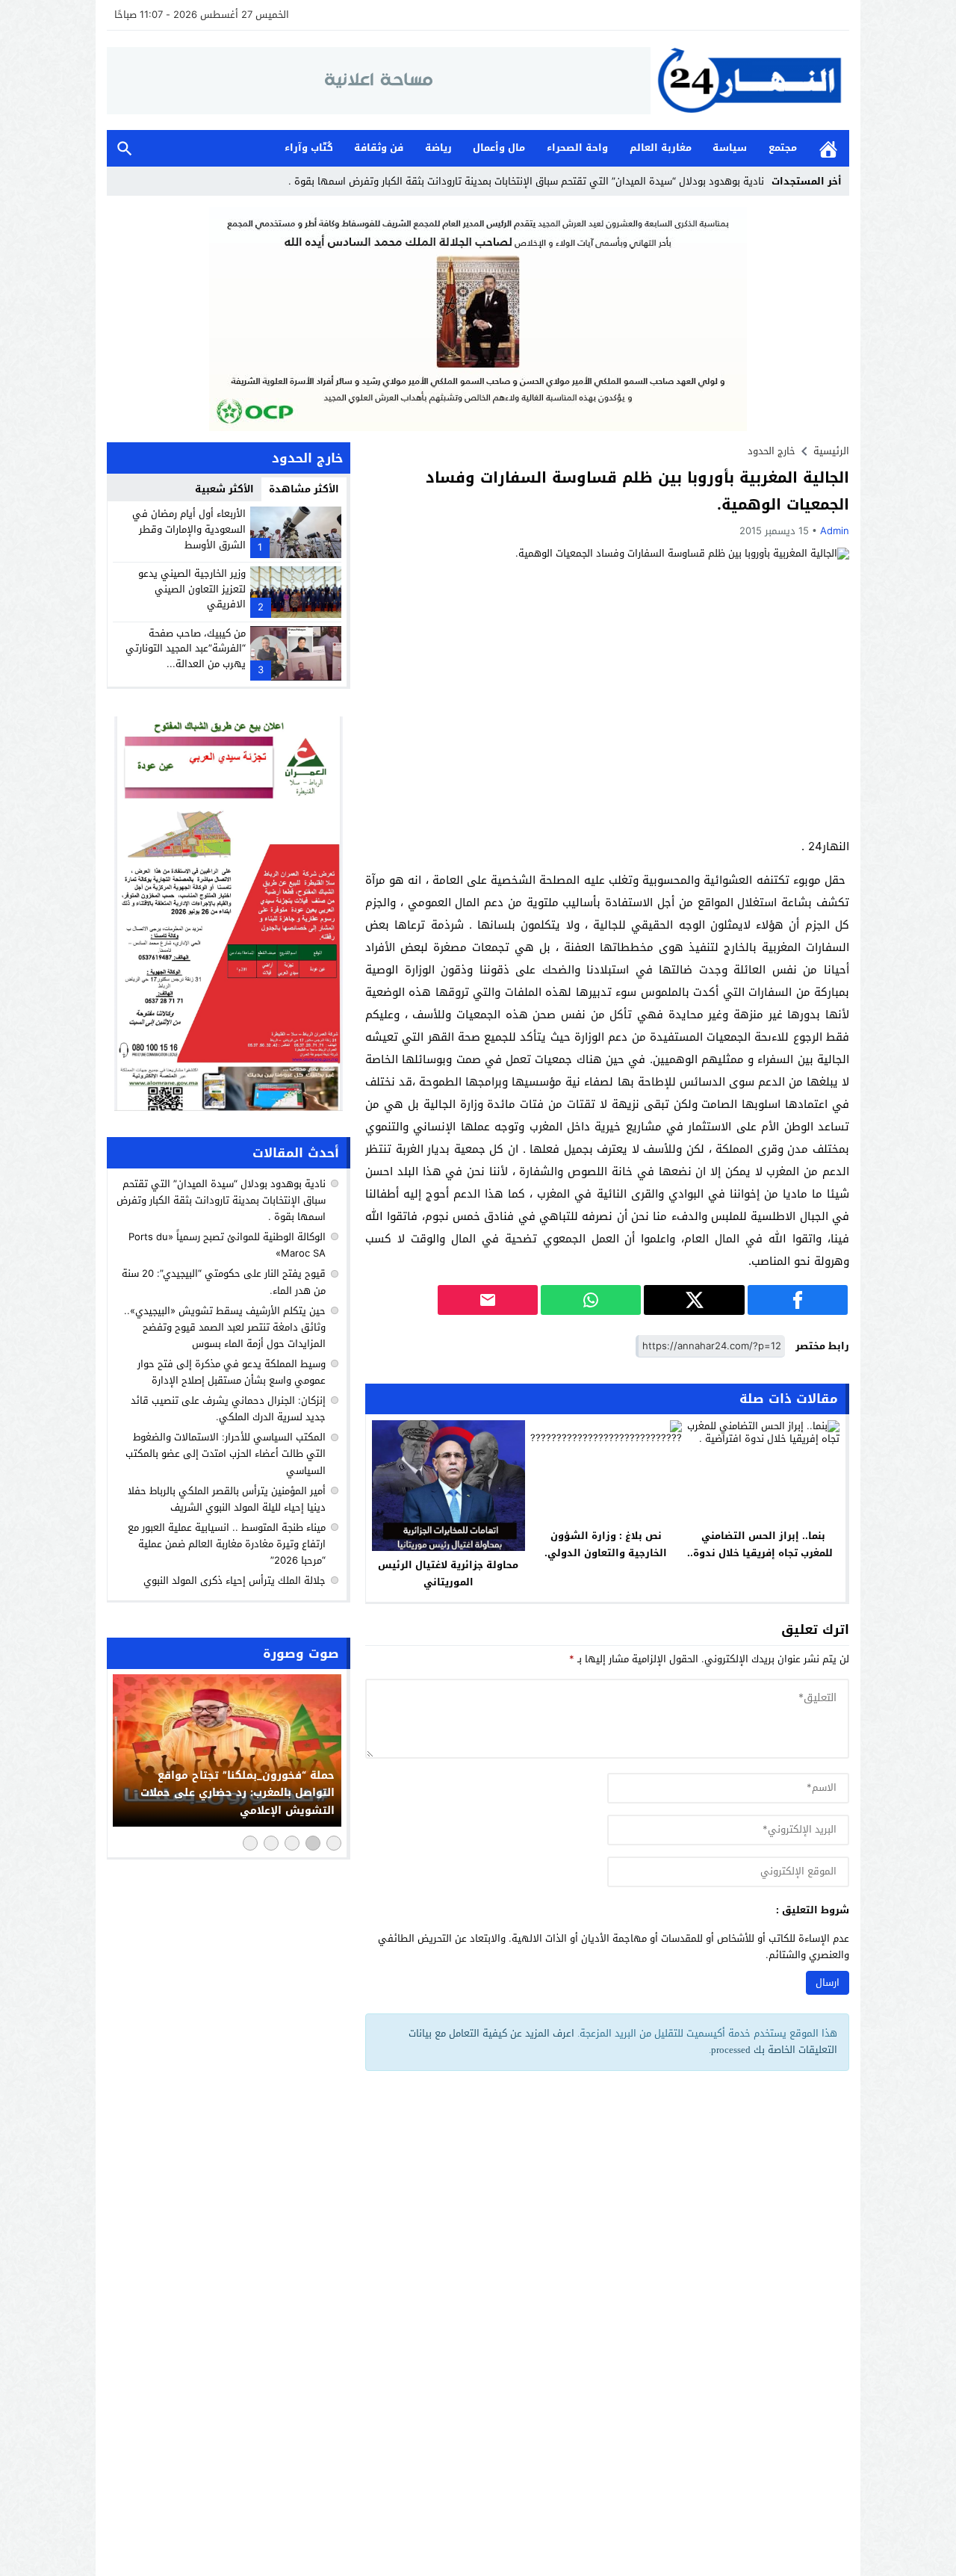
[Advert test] (229, 914)
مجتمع (783, 148)
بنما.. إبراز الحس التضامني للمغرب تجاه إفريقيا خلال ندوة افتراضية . (763, 1553)
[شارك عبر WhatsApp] (591, 1300)
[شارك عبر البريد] (488, 1300)
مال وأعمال (499, 148)
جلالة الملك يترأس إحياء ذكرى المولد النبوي (235, 1580)
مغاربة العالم (661, 148)
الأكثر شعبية (224, 489)
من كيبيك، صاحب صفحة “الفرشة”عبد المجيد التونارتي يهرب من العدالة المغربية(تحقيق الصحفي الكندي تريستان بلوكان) (186, 664)
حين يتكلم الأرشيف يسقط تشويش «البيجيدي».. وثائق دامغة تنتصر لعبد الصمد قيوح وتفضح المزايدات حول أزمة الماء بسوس (225, 1327)
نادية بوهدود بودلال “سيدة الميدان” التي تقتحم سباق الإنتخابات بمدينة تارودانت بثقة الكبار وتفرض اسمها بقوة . (525, 181)
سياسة (730, 148)
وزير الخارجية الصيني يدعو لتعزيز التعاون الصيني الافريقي (192, 589)
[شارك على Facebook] (798, 1300)
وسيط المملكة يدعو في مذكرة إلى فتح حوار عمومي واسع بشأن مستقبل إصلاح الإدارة (232, 1372)
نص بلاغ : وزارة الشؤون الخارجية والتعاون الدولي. (606, 1544)
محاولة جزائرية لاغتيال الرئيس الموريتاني (448, 1573)
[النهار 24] (750, 80)
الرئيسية (828, 148)
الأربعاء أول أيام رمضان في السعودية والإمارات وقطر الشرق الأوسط (189, 529)
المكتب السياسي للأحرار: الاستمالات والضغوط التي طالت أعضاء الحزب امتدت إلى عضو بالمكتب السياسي (226, 1454)
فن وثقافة (379, 148)
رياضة (438, 148)
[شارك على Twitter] (694, 1300)
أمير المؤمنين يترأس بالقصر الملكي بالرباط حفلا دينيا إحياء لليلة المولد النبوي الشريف (227, 1499)
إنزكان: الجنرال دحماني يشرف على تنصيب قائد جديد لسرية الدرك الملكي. (228, 1409)
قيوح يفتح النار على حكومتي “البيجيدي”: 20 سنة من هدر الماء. (224, 1282)
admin (835, 531)
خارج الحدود (772, 451)
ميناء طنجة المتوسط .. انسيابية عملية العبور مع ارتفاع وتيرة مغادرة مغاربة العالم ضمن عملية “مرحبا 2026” (227, 1544)
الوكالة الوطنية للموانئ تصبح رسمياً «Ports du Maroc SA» (227, 1245)
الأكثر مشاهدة (304, 489)
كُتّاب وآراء (309, 148)
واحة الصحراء (577, 148)
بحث (125, 148)
